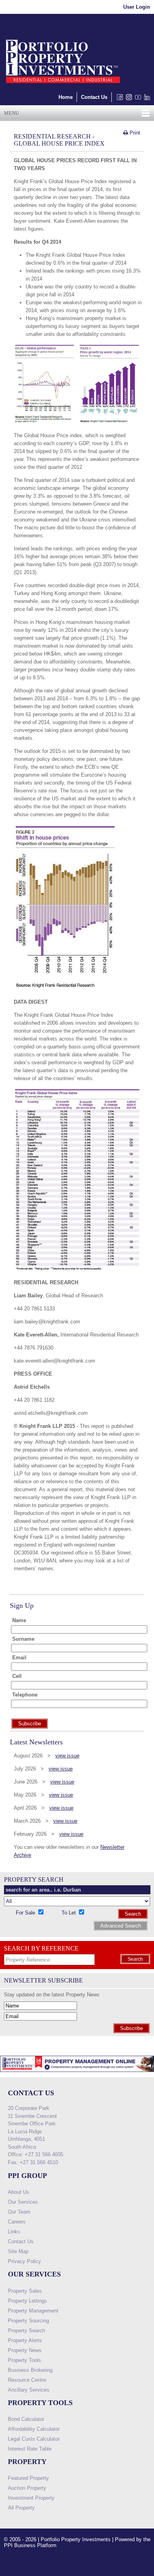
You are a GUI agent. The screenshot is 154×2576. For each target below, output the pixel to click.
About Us (19, 2192)
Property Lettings (27, 2301)
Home (66, 97)
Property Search (26, 2331)
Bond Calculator (26, 2419)
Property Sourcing (28, 2321)
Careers (17, 2222)
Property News (25, 2350)
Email (19, 1658)
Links (14, 2232)
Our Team (19, 2212)
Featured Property (28, 2478)
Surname (23, 1639)
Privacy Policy (24, 2261)
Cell (17, 1676)
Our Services (23, 2202)
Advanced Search (121, 1926)
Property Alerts (25, 2340)
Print (134, 133)
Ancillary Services (29, 2390)
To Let (69, 1913)
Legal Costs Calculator (34, 2439)
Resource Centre (27, 2380)
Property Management (33, 2311)
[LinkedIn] (146, 99)
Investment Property (31, 2498)
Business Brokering (30, 2370)
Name (19, 1620)
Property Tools (24, 2360)
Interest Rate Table (30, 2449)
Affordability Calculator (34, 2429)
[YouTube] (136, 99)
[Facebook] (118, 99)
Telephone (25, 1695)
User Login (137, 7)
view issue (67, 1756)
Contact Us (94, 97)
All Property (21, 2508)
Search (133, 1914)
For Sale (26, 1913)
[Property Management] (77, 2074)
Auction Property (27, 2488)
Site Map (18, 2251)
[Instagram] (127, 99)
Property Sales (25, 2291)
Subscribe (131, 2028)
